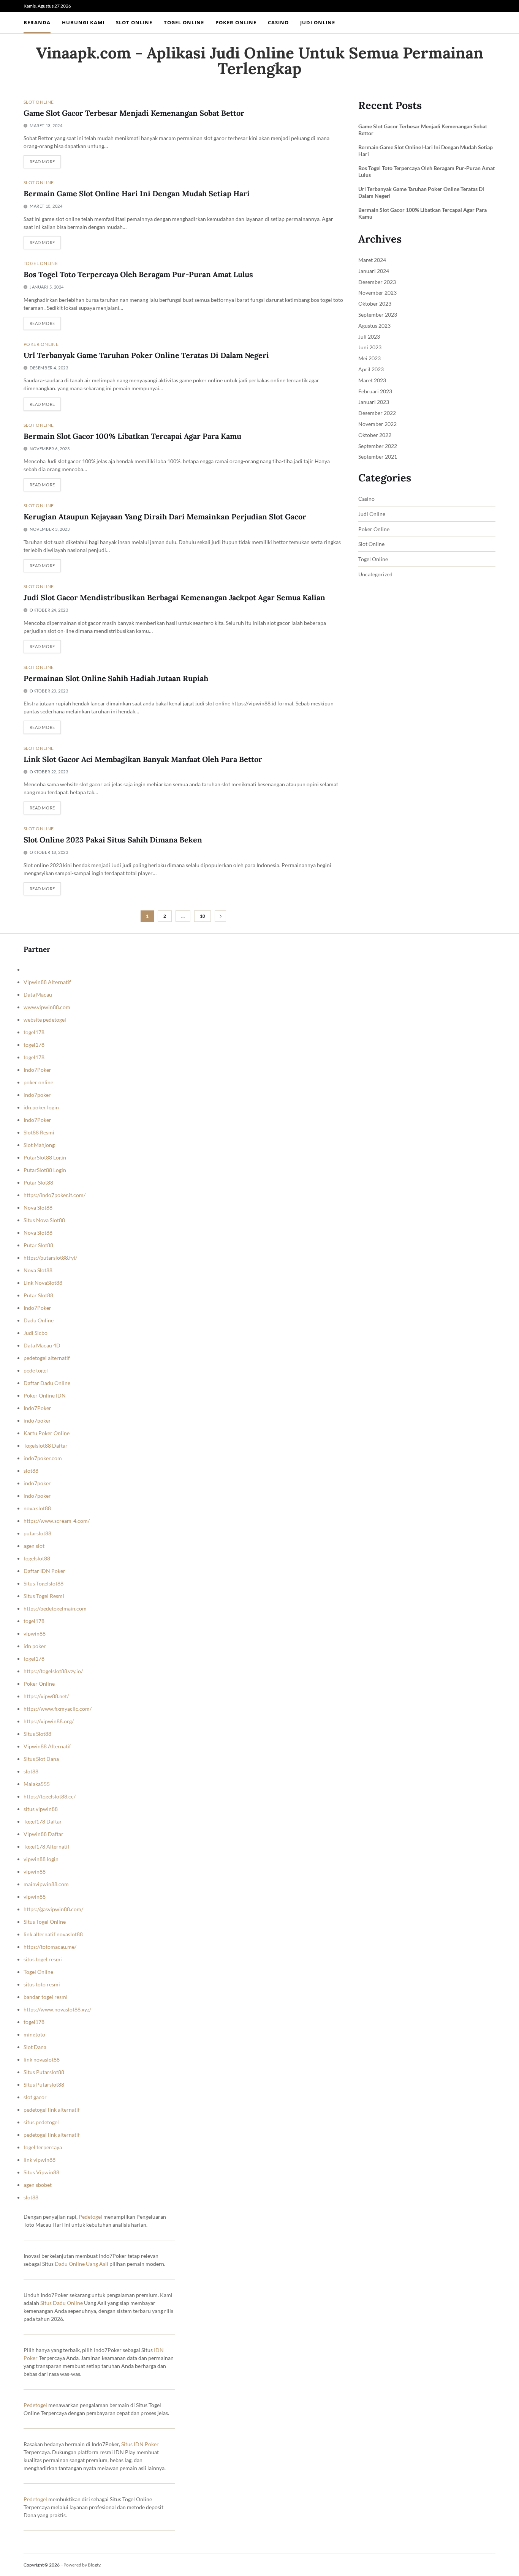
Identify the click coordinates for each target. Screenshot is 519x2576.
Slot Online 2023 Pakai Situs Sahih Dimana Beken (113, 840)
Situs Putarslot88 (44, 2072)
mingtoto (34, 2034)
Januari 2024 (374, 271)
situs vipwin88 (41, 1809)
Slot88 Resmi (39, 1132)
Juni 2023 (370, 347)
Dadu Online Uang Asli (81, 2264)
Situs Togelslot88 (44, 1583)
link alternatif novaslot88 (53, 1934)
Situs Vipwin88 (41, 2172)
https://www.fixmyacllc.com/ (58, 1709)
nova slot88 (37, 1508)
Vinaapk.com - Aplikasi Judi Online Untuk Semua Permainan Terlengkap (260, 61)
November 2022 (377, 424)
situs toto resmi (42, 1984)
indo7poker (37, 1095)
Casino (278, 22)
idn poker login (41, 1107)
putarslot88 (37, 1533)
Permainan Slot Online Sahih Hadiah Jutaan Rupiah (116, 678)
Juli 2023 (369, 337)
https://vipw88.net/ (46, 1696)
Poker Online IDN (45, 1395)
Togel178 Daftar (43, 1821)
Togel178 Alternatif (47, 1846)
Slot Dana (35, 2047)
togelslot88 (37, 1558)
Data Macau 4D (42, 1345)
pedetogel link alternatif (52, 2110)
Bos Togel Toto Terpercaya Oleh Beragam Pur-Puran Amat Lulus (138, 274)
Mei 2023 (369, 358)
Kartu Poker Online (47, 1433)
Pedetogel (90, 2217)
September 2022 (378, 446)
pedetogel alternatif (47, 1358)
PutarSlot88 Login (45, 1157)
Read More (42, 162)
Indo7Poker (37, 1070)
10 (203, 916)
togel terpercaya (43, 2147)
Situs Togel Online (45, 1922)
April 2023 (371, 369)
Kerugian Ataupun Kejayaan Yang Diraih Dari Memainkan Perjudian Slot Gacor (165, 517)
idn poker (35, 1646)
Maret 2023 (372, 380)
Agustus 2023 (374, 326)
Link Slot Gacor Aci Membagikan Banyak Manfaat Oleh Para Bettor (143, 759)
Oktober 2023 (375, 304)
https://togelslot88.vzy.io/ (53, 1671)
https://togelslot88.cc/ (50, 1796)
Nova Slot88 (38, 1208)
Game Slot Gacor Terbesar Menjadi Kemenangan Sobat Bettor (134, 113)
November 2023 (377, 293)
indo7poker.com (43, 1458)
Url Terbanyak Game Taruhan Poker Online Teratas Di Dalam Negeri (146, 355)
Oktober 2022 (375, 435)
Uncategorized (375, 574)
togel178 (34, 1032)
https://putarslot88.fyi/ (50, 1258)
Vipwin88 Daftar (44, 1834)
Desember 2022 (377, 413)
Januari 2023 (374, 402)
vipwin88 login (41, 1859)
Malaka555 (37, 1784)
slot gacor (35, 2097)
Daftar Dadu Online (47, 1383)
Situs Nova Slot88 (44, 1220)
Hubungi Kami (83, 22)
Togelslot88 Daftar (46, 1446)
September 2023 (378, 315)
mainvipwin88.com (46, 1884)
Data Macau (38, 995)
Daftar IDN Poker (44, 1571)
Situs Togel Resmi (44, 1596)
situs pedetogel (41, 2122)
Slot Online (134, 22)
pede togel (36, 1370)
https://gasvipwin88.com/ (53, 1909)
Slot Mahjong (39, 1145)
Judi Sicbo (36, 1333)
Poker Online (236, 22)
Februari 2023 (375, 391)
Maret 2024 (372, 260)
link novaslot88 (42, 2059)
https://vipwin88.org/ (49, 1721)
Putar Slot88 (38, 1182)
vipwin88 (35, 1633)
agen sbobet (38, 2185)
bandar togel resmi (46, 1997)
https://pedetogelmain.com (55, 1608)
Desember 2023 (377, 282)
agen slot (34, 1546)
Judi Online (318, 22)
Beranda (37, 22)
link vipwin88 (40, 2160)
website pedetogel (45, 1020)
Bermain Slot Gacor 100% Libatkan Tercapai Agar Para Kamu (132, 436)
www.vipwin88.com (47, 1007)
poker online (38, 1082)
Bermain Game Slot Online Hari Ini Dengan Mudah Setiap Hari (137, 193)
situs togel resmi (43, 1959)
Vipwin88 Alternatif (47, 982)
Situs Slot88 (37, 1734)
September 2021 (378, 457)
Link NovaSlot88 (43, 1283)
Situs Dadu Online (62, 2303)
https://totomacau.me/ (50, 1947)
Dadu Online (39, 1320)
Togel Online (184, 22)
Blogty (94, 2565)
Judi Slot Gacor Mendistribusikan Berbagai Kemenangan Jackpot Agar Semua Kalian (174, 597)
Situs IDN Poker (140, 2444)
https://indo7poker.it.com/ (55, 1195)
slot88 (31, 1471)
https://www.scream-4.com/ (57, 1521)
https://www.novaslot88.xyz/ (57, 2009)
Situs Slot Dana (41, 1759)
